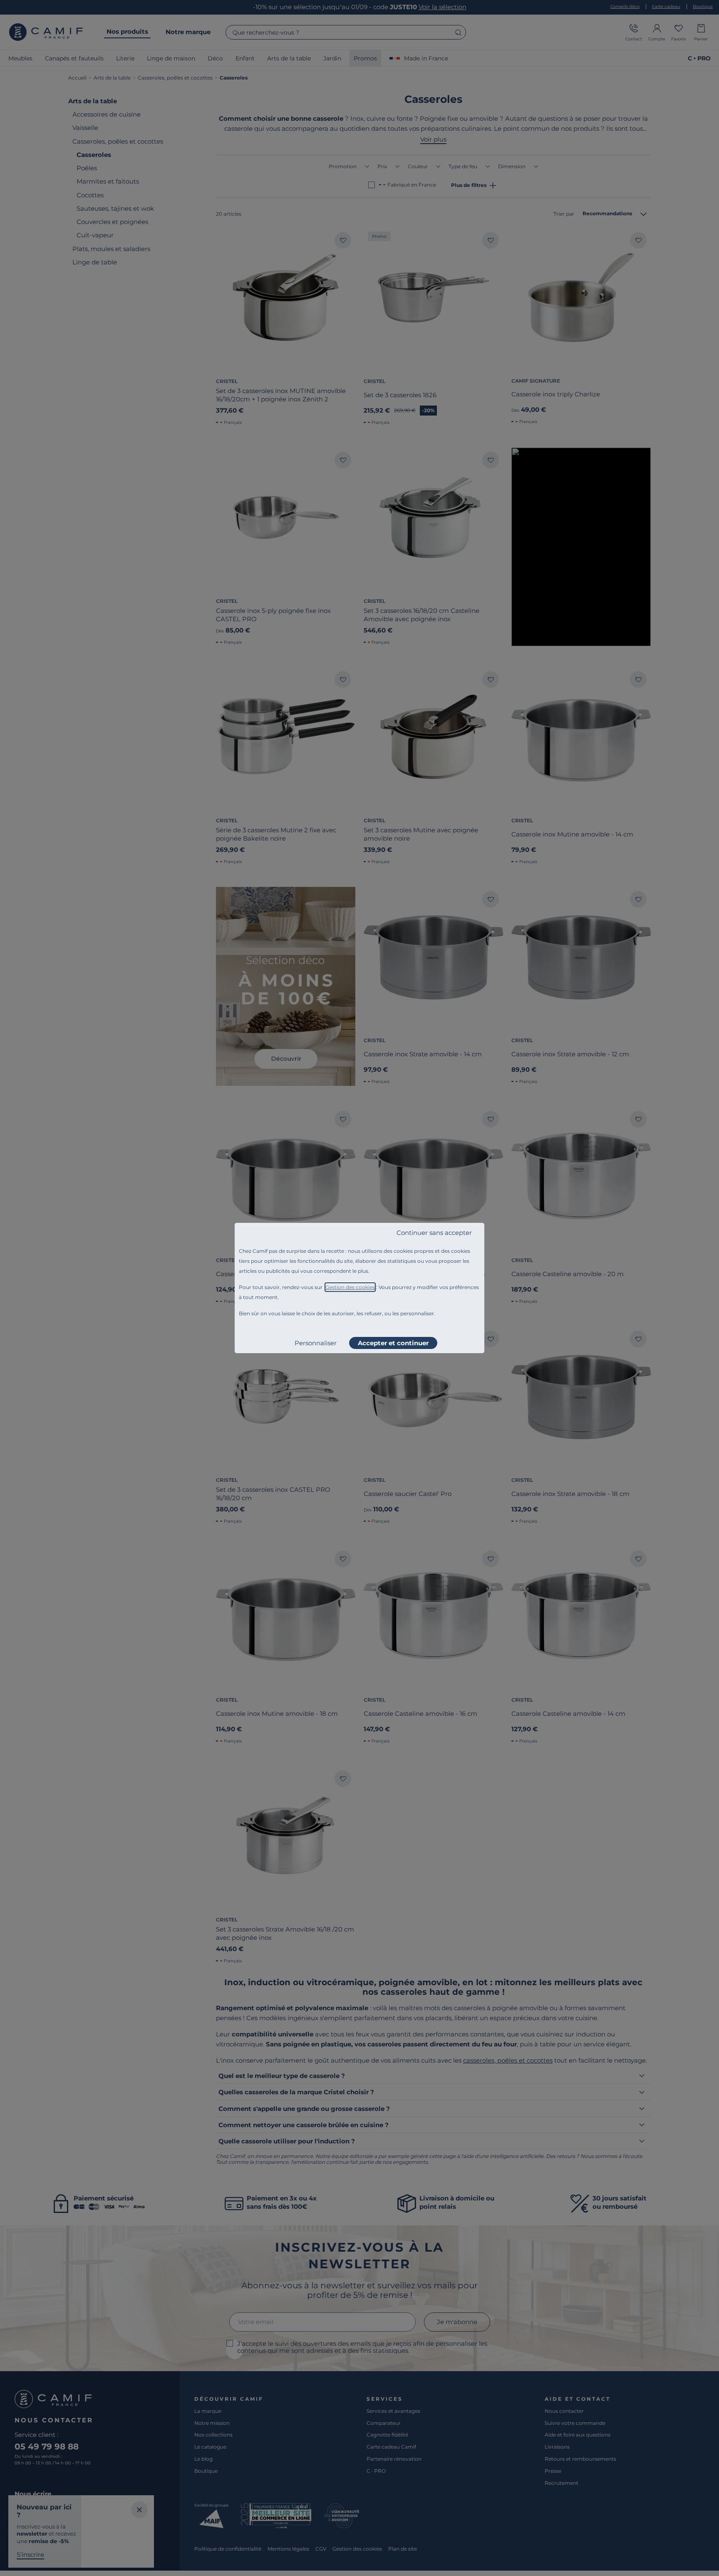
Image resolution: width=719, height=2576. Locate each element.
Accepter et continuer (393, 1343)
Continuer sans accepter (434, 1233)
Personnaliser (316, 1343)
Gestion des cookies (350, 1287)
